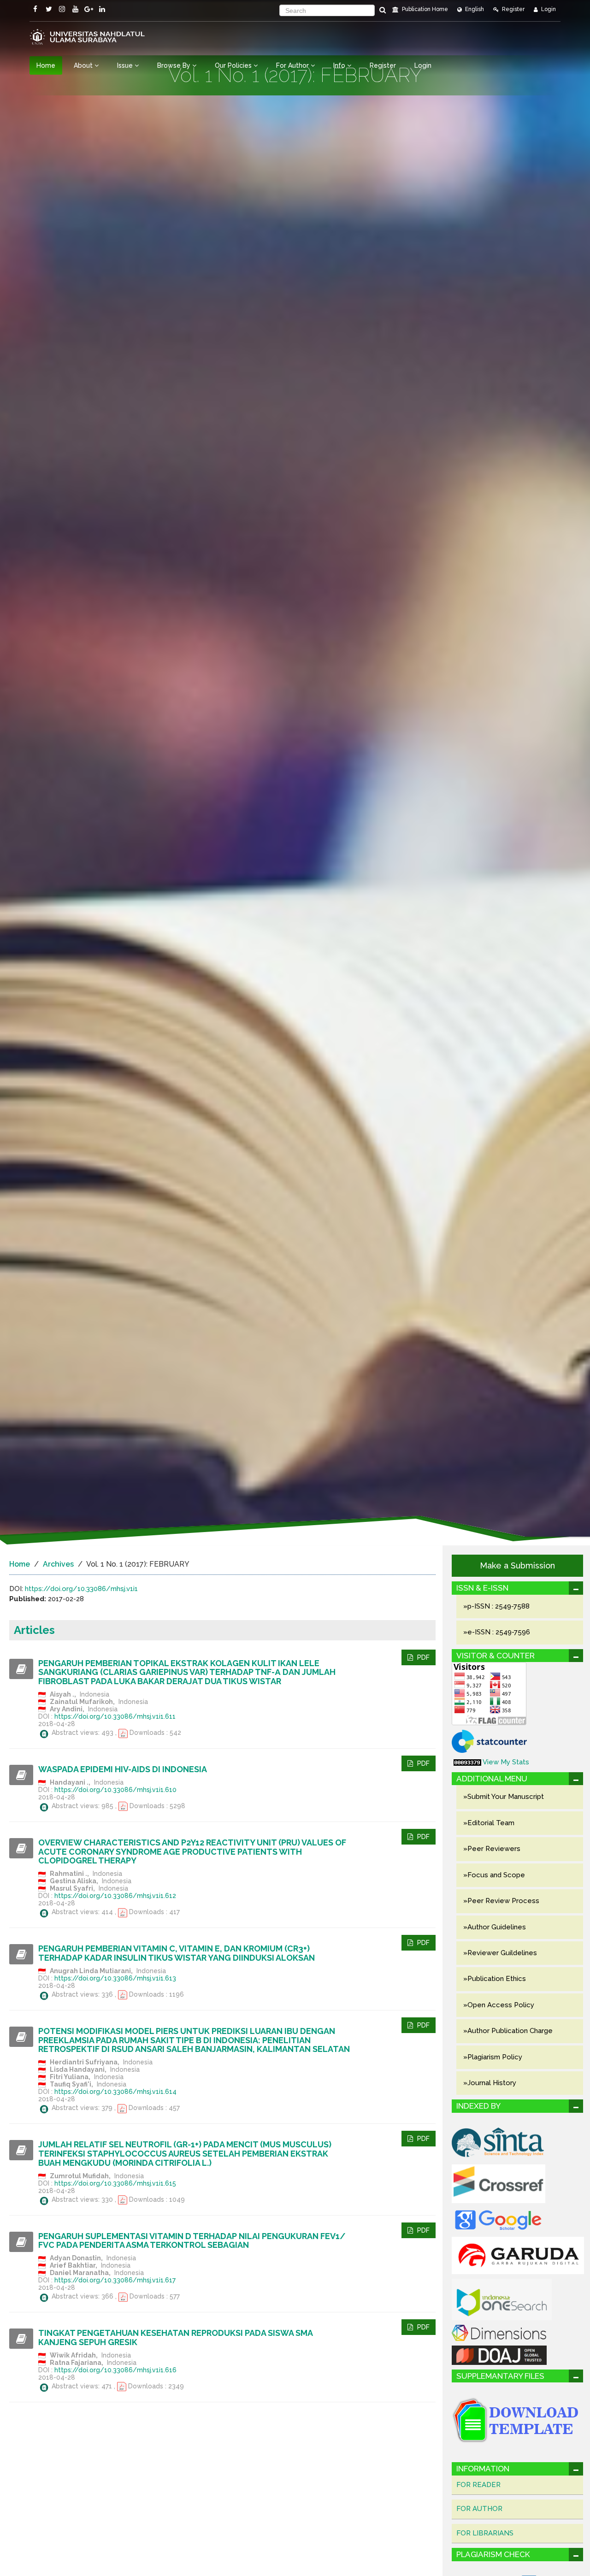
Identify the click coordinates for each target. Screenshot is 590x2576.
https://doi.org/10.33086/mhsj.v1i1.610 (115, 1790)
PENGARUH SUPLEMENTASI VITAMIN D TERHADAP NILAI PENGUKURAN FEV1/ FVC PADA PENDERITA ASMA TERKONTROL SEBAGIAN (192, 2241)
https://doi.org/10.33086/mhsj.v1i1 (81, 1589)
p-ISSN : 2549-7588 (499, 1606)
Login (548, 9)
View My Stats (506, 1762)
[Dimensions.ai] (499, 2332)
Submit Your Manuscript (506, 1797)
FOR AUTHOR (479, 2509)
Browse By (175, 65)
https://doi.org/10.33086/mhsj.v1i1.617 (115, 2280)
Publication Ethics (497, 1979)
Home (46, 65)
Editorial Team (491, 1823)
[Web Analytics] (467, 1762)
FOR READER (478, 2485)
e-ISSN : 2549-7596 (499, 1632)
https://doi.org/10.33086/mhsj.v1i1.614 (115, 2092)
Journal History (492, 2083)
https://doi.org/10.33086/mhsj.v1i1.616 (115, 2370)
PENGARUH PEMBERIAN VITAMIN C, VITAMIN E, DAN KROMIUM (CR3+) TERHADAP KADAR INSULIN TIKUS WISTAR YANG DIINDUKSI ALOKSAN (177, 1953)
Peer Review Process (503, 1901)
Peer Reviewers (494, 1849)
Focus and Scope (496, 1875)
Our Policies (234, 65)
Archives (58, 1564)
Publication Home (424, 9)
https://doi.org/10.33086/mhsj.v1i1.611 (115, 1716)
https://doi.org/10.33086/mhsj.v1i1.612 (115, 1896)
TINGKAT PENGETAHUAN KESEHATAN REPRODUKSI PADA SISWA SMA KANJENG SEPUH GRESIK (175, 2337)
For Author (293, 65)
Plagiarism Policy (495, 2057)
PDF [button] (422, 1657)
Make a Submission (517, 1565)
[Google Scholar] (498, 2219)
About (84, 65)
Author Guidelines (497, 1927)
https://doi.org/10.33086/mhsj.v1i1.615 (115, 2183)
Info (340, 65)
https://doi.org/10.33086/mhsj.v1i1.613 (115, 1978)
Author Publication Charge (510, 2031)
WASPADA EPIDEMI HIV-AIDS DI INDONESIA (123, 1769)
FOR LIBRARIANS (485, 2533)
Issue (126, 65)
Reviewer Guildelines (502, 1953)
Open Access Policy (501, 2005)
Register (513, 9)
